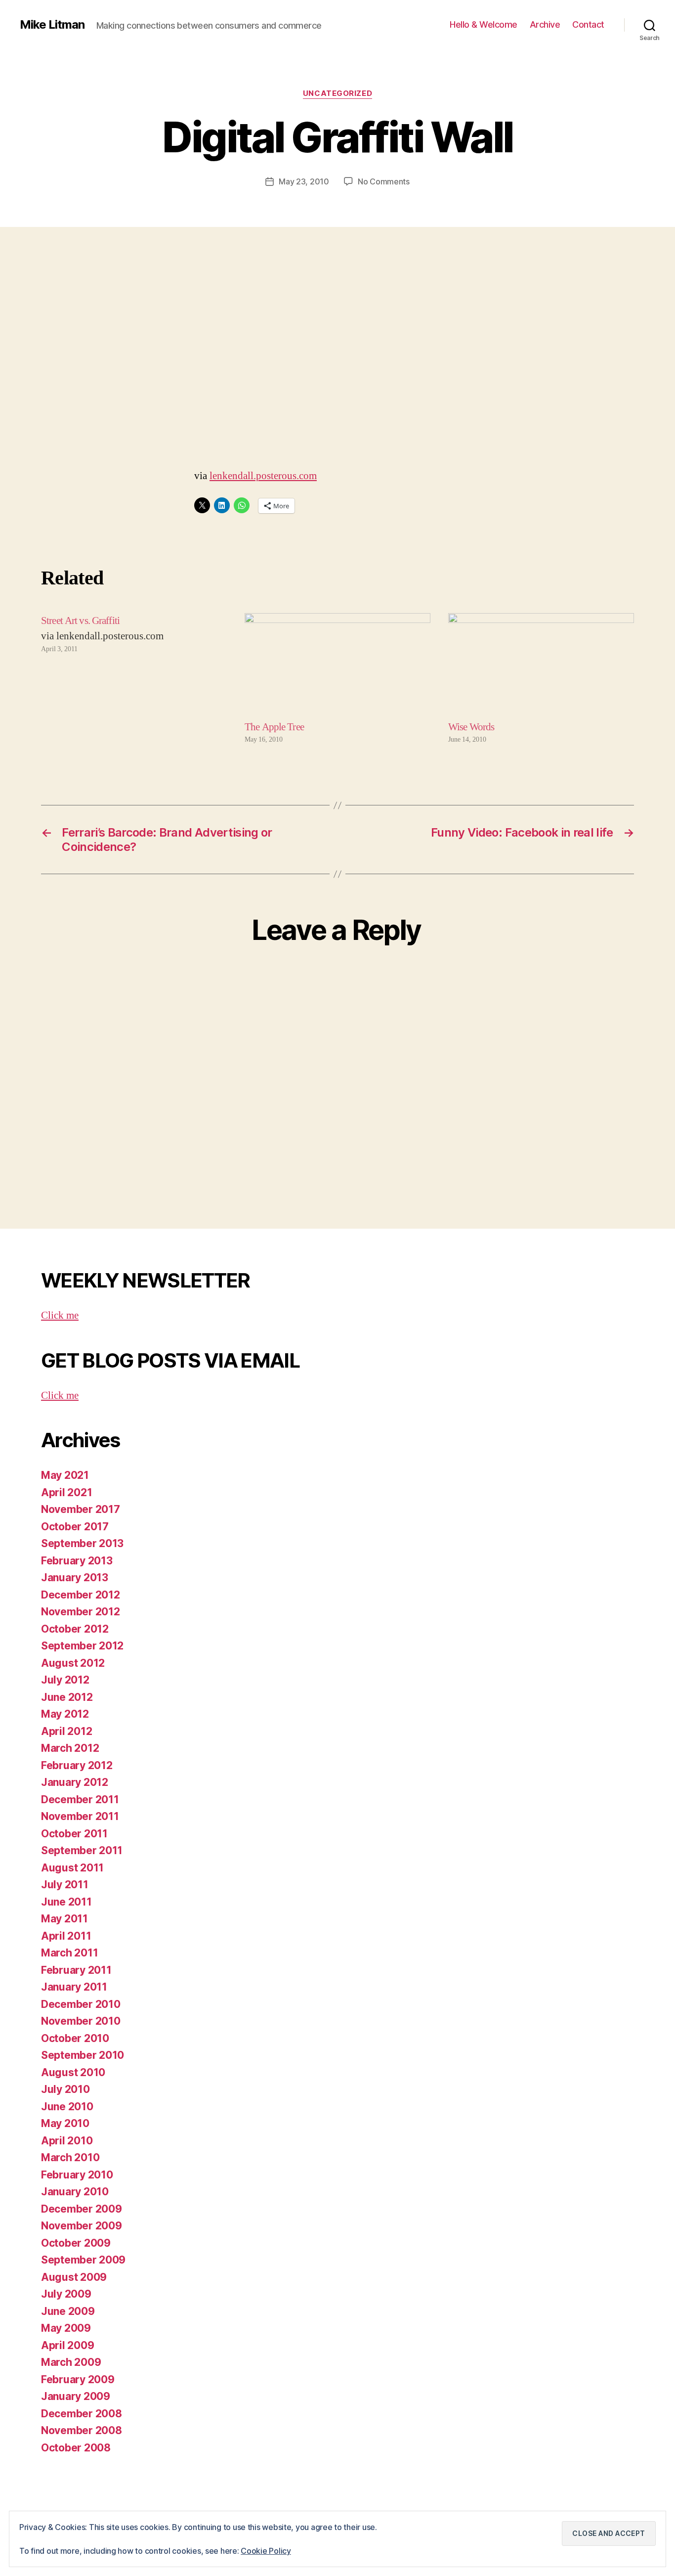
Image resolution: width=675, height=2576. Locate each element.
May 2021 (65, 1475)
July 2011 (65, 1885)
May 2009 (66, 2328)
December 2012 (81, 1595)
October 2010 (75, 2038)
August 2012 (73, 1663)
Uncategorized (337, 93)
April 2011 (66, 1936)
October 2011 (74, 1834)
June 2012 (67, 1697)
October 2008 (76, 2448)
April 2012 (66, 1731)
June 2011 (66, 1902)
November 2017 (81, 1509)
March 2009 (71, 2362)
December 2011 (80, 1799)
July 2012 (65, 1680)
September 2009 (83, 2260)
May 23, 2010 (304, 181)
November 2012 (81, 1612)
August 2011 (72, 1868)
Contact (588, 24)
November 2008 (82, 2430)
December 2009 (82, 2209)
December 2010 (81, 2004)
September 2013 (82, 1543)
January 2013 (75, 1577)
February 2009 (78, 2379)
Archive (545, 24)
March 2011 (69, 1953)
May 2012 (65, 1714)
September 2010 (83, 2055)
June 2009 (68, 2311)
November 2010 (81, 2021)
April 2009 (67, 2345)
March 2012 (70, 1748)
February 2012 (77, 1765)
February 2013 (77, 1561)
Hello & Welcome (484, 24)
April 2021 (66, 1492)
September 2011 (82, 1850)
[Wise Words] (541, 666)
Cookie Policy (266, 2551)
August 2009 (74, 2277)
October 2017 (75, 1527)
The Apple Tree (274, 727)
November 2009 (82, 2226)
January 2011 (74, 1987)
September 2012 (82, 1646)
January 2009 (76, 2396)
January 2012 (75, 1782)
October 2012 (75, 1629)
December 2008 (82, 2414)
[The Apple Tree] (337, 666)
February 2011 (76, 1970)
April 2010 (67, 2141)
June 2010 (67, 2107)
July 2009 (66, 2294)
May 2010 (65, 2123)
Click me (60, 1315)
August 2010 (73, 2072)
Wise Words (471, 727)
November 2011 (80, 1816)
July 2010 (65, 2089)
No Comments (384, 181)
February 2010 (77, 2175)
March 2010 (70, 2157)
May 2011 (64, 1919)
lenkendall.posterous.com (263, 476)
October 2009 (76, 2243)
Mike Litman (52, 25)
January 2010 (75, 2192)
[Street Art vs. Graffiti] (134, 679)
